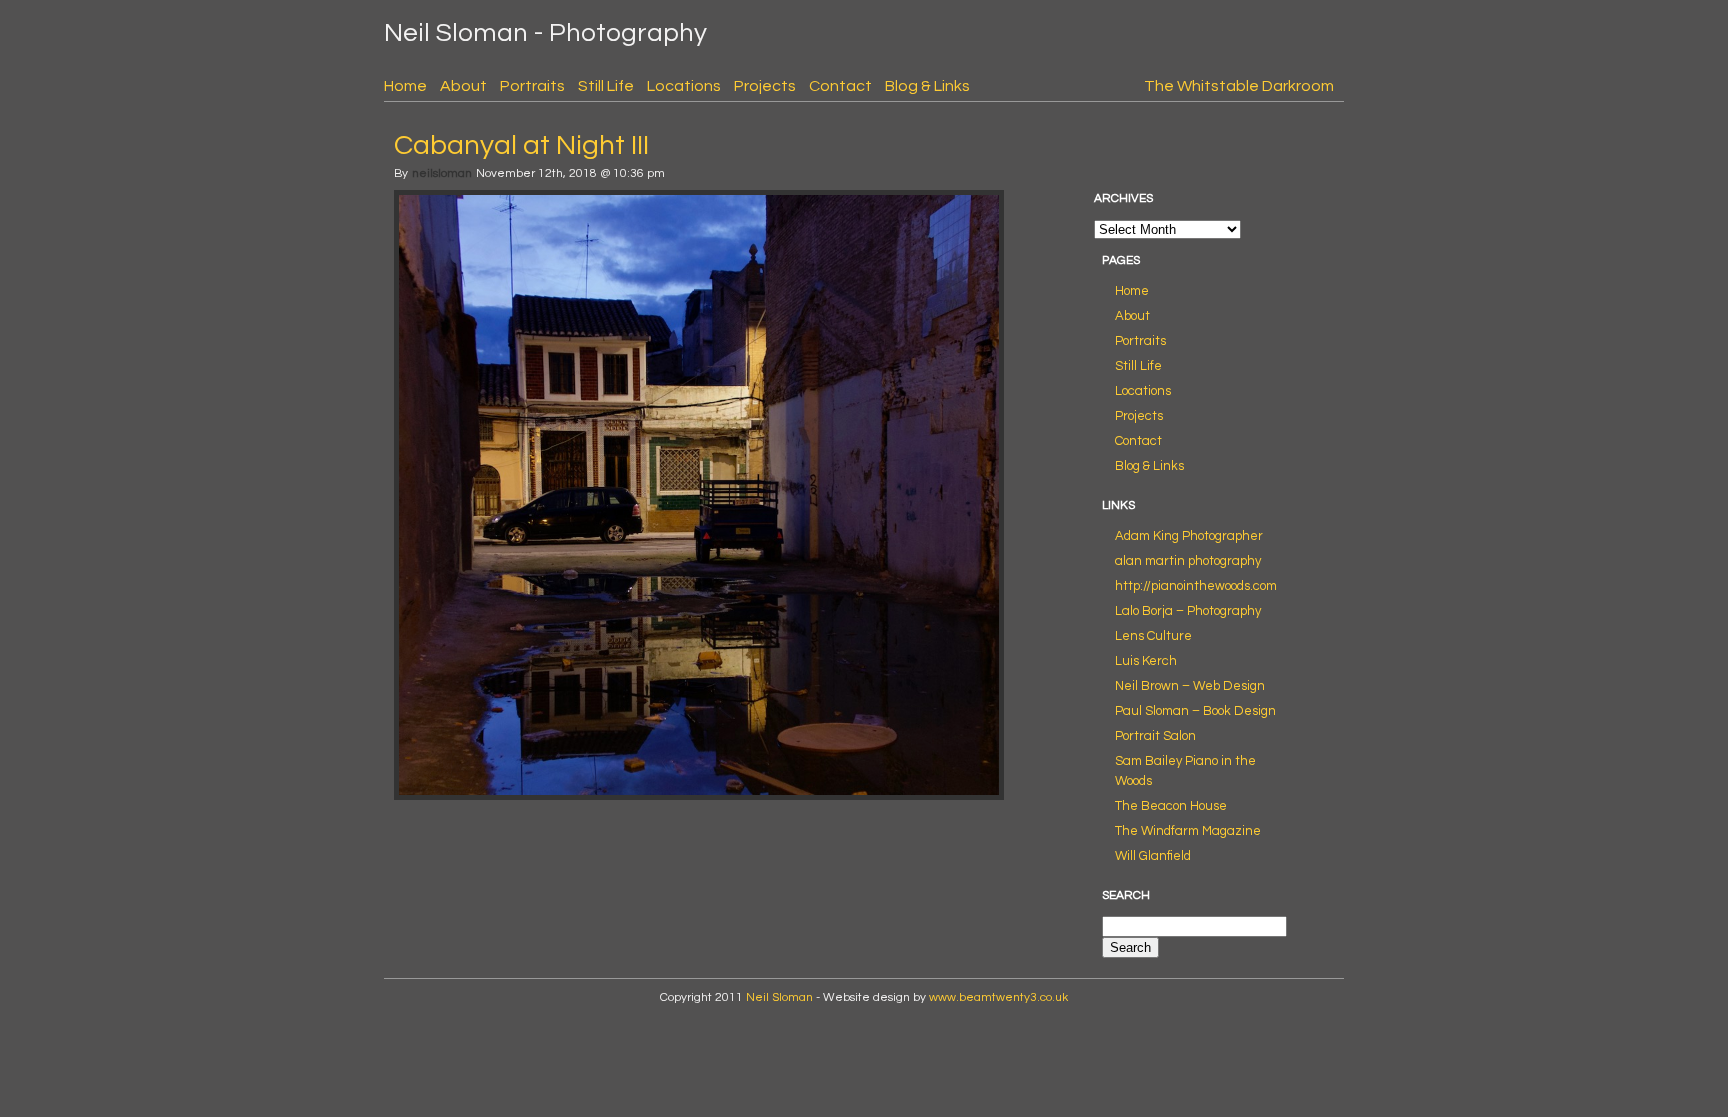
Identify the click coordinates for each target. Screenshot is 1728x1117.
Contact (840, 86)
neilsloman (442, 173)
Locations (684, 86)
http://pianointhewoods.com (1196, 586)
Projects (765, 86)
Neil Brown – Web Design (1190, 686)
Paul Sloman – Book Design (1195, 711)
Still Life (606, 86)
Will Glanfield (1153, 856)
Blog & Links (927, 86)
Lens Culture (1153, 636)
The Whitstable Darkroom (1239, 86)
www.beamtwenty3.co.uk (998, 997)
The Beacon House (1171, 806)
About (463, 86)
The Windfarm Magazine (1188, 831)
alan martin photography (1188, 561)
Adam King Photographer (1189, 536)
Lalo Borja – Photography (1188, 611)
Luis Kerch (1146, 661)
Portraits (532, 86)
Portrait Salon (1155, 736)
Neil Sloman (779, 997)
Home (405, 86)
